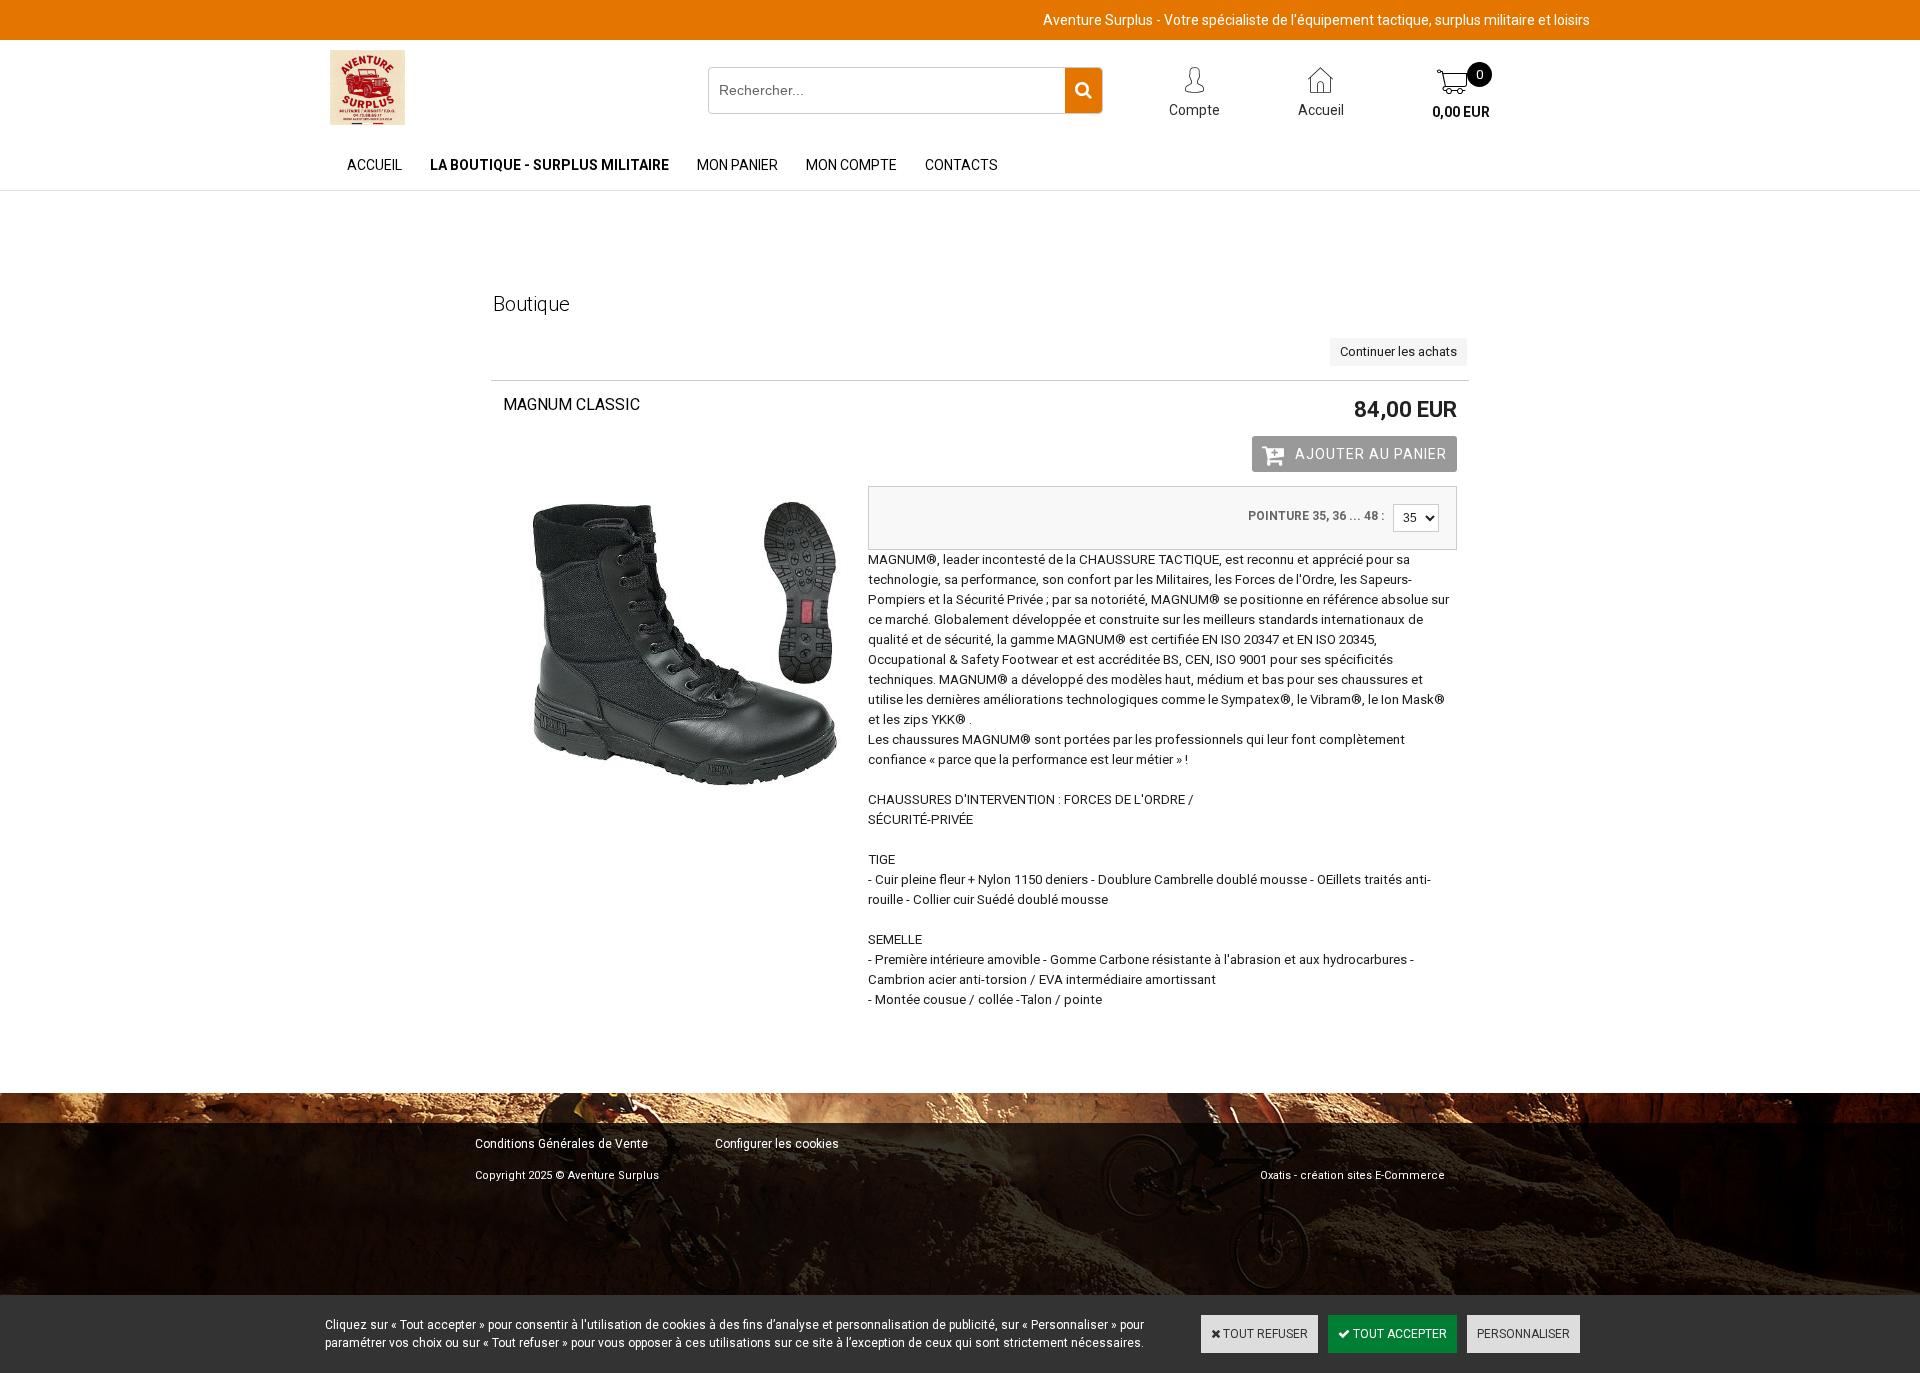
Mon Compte (851, 165)
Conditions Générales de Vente (561, 1144)
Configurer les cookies (777, 1144)
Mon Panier (737, 165)
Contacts (961, 165)
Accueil (374, 165)
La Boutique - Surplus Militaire (549, 165)
